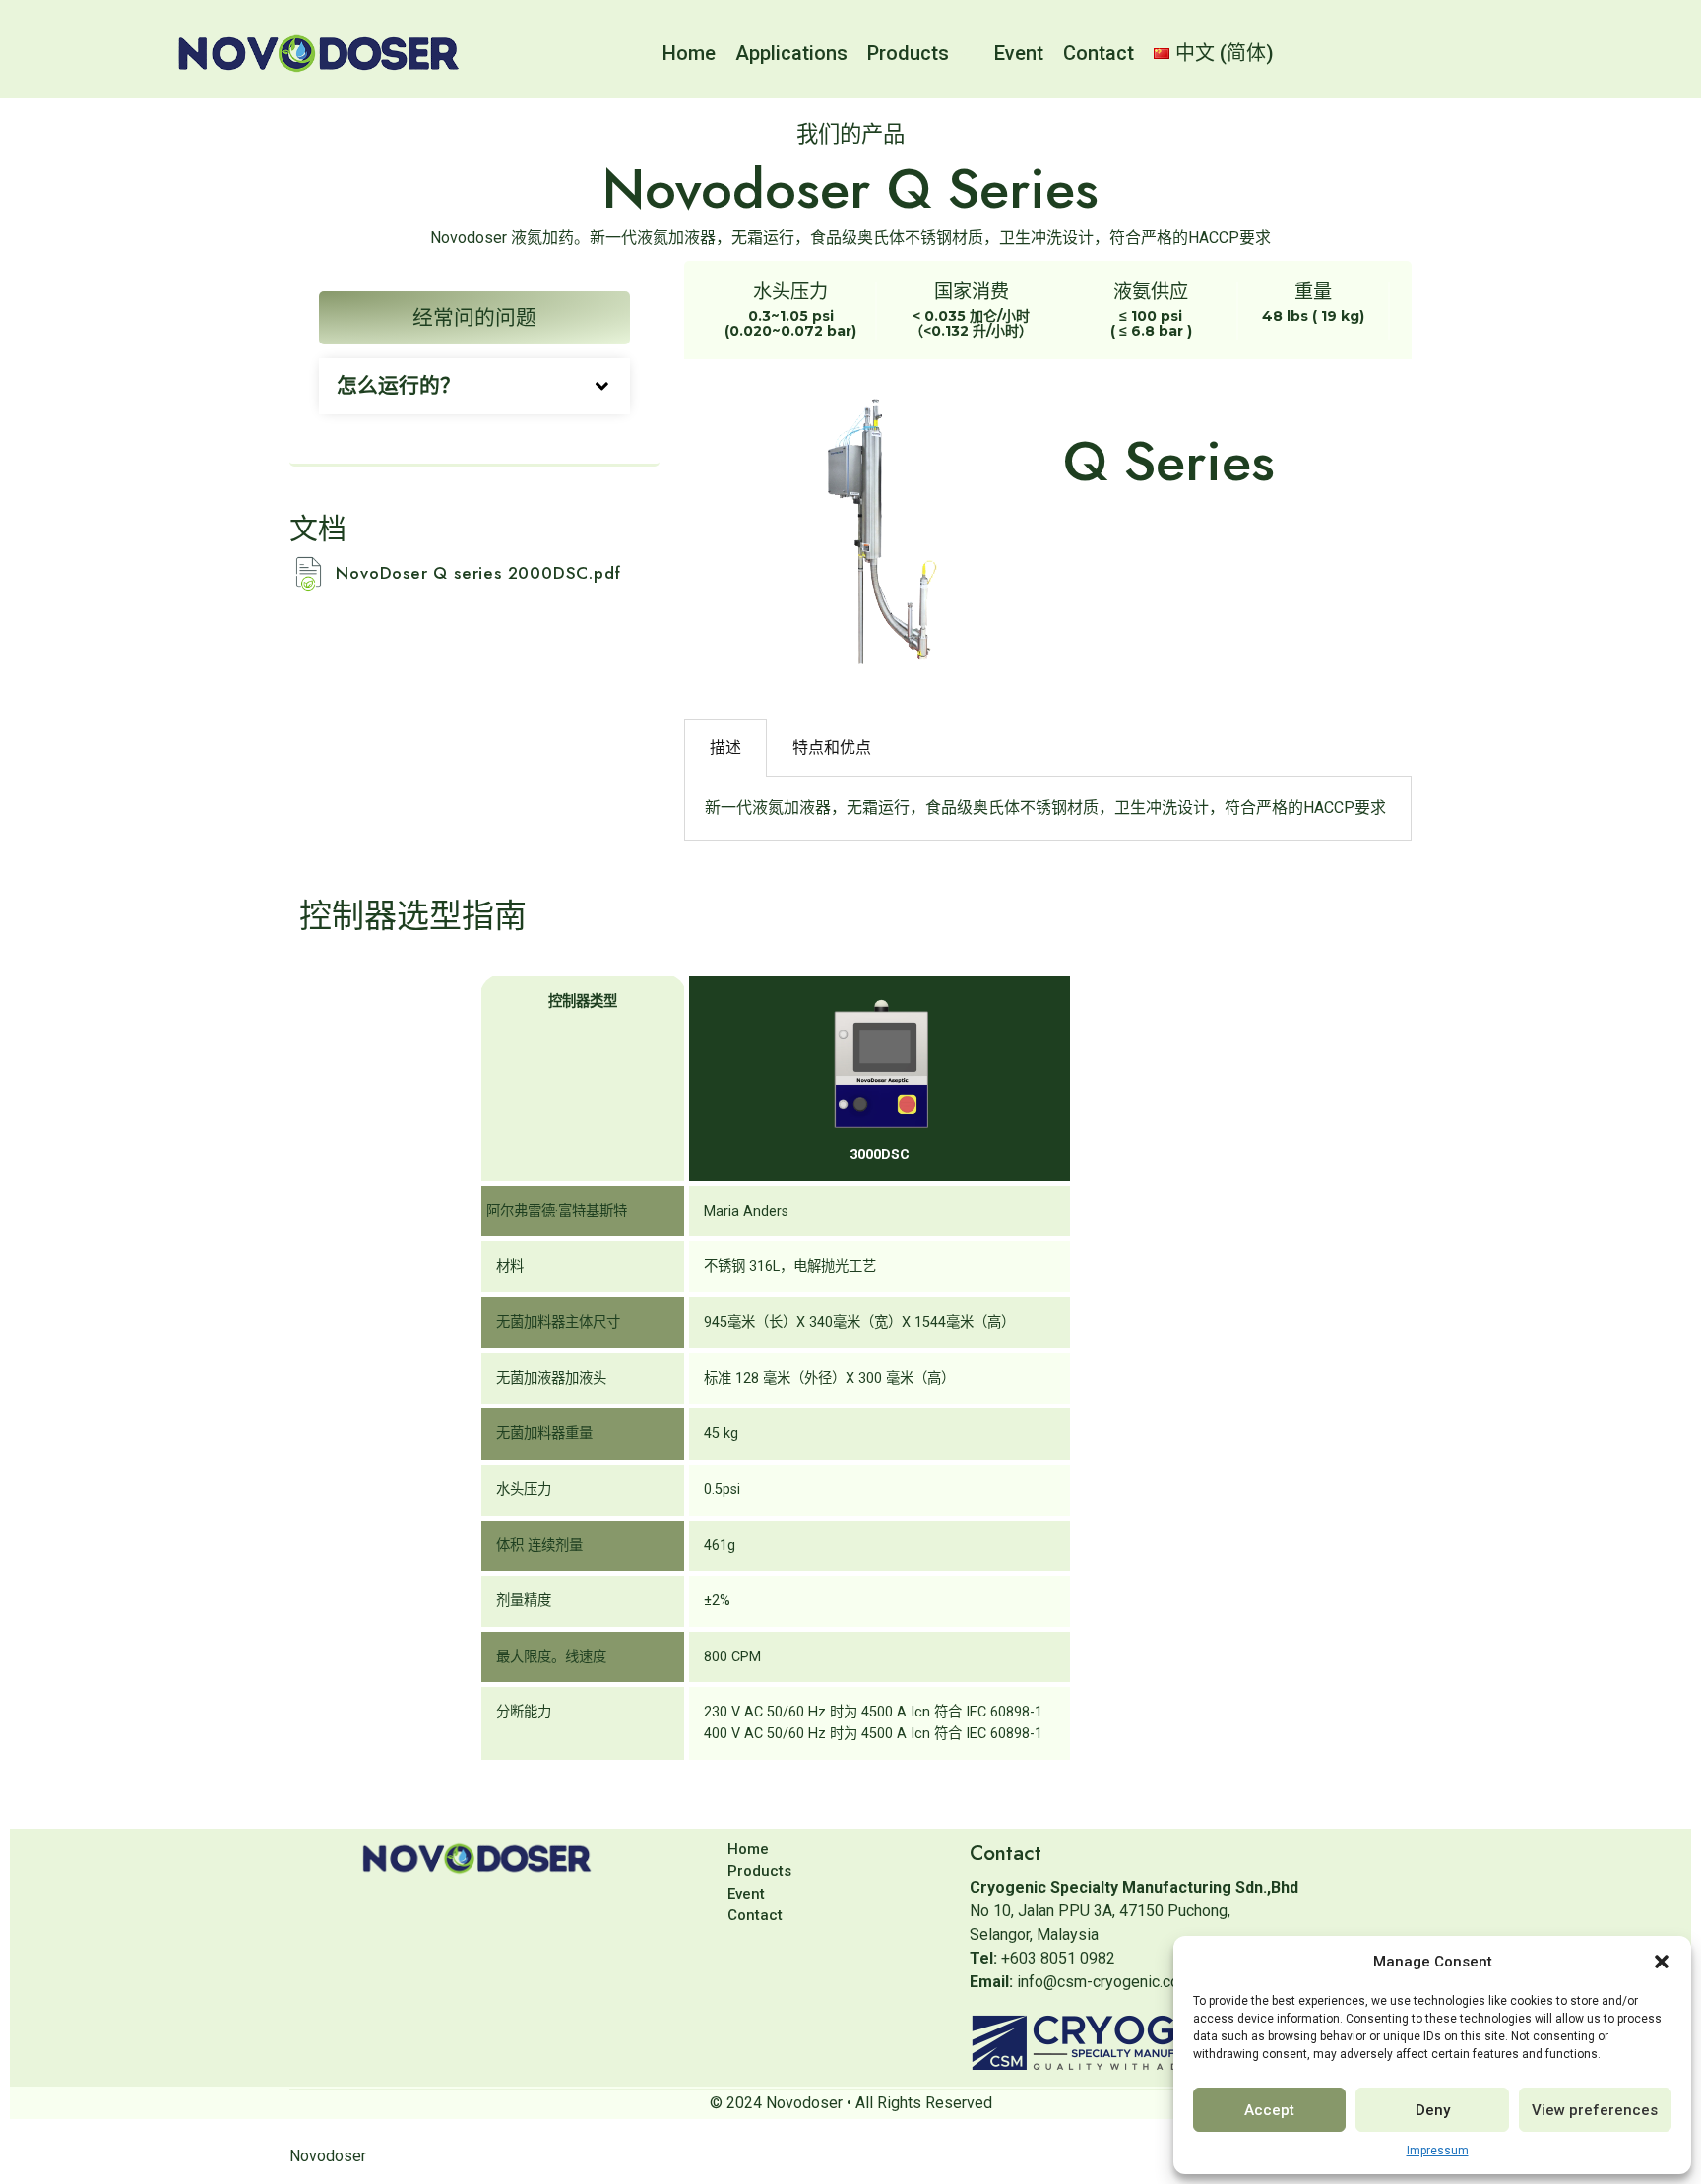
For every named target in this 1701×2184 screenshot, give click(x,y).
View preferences (1595, 2110)
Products (908, 53)
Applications (791, 53)
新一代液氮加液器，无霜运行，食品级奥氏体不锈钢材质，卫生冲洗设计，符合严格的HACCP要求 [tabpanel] (1045, 808)
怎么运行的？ (399, 386)
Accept (1269, 2110)
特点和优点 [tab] (832, 748)
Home (689, 53)
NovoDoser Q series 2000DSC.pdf (478, 573)
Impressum (1438, 2151)
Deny (1433, 2110)
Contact (1099, 53)
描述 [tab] (725, 748)
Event (1019, 53)
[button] (1662, 1962)
